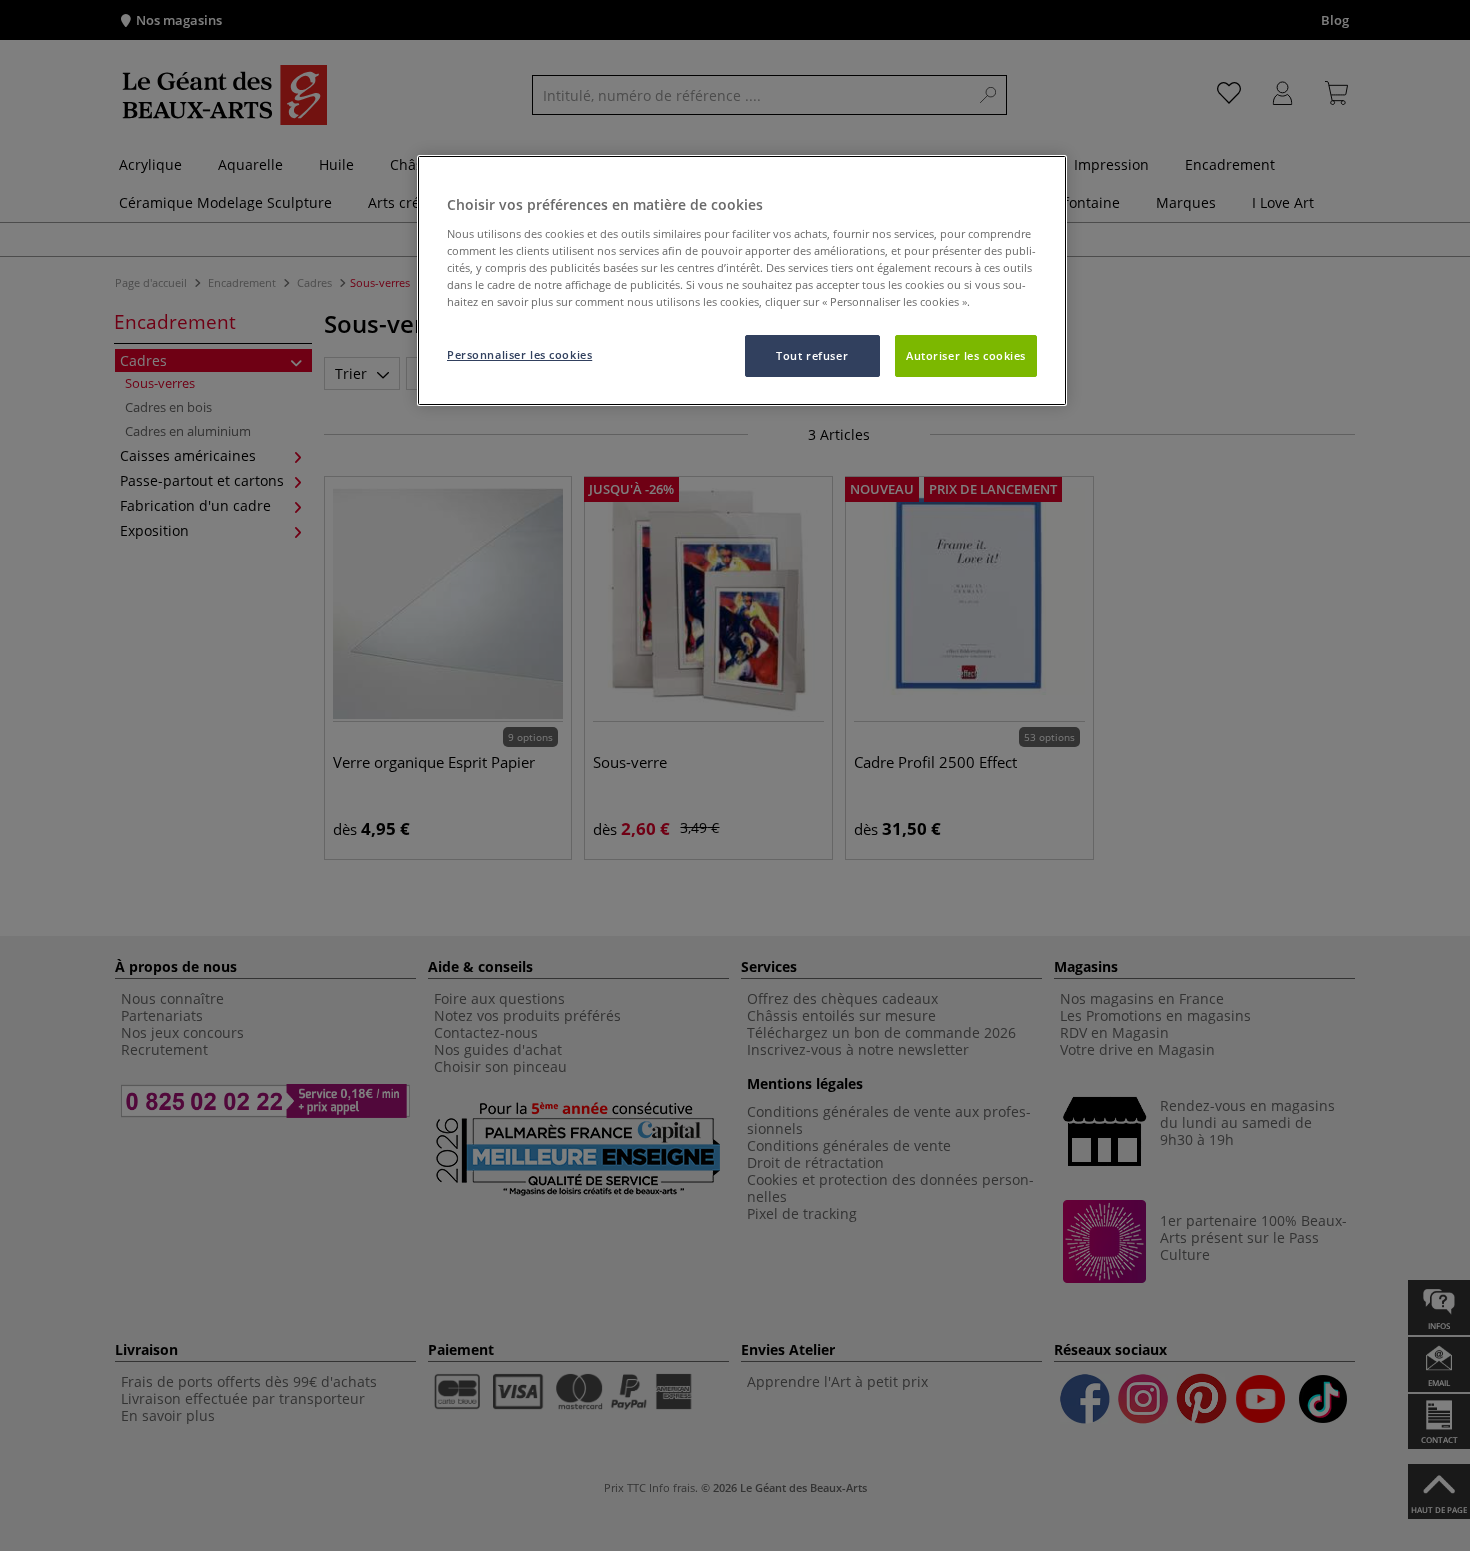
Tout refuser (812, 355)
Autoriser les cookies (966, 355)
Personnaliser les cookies (519, 354)
